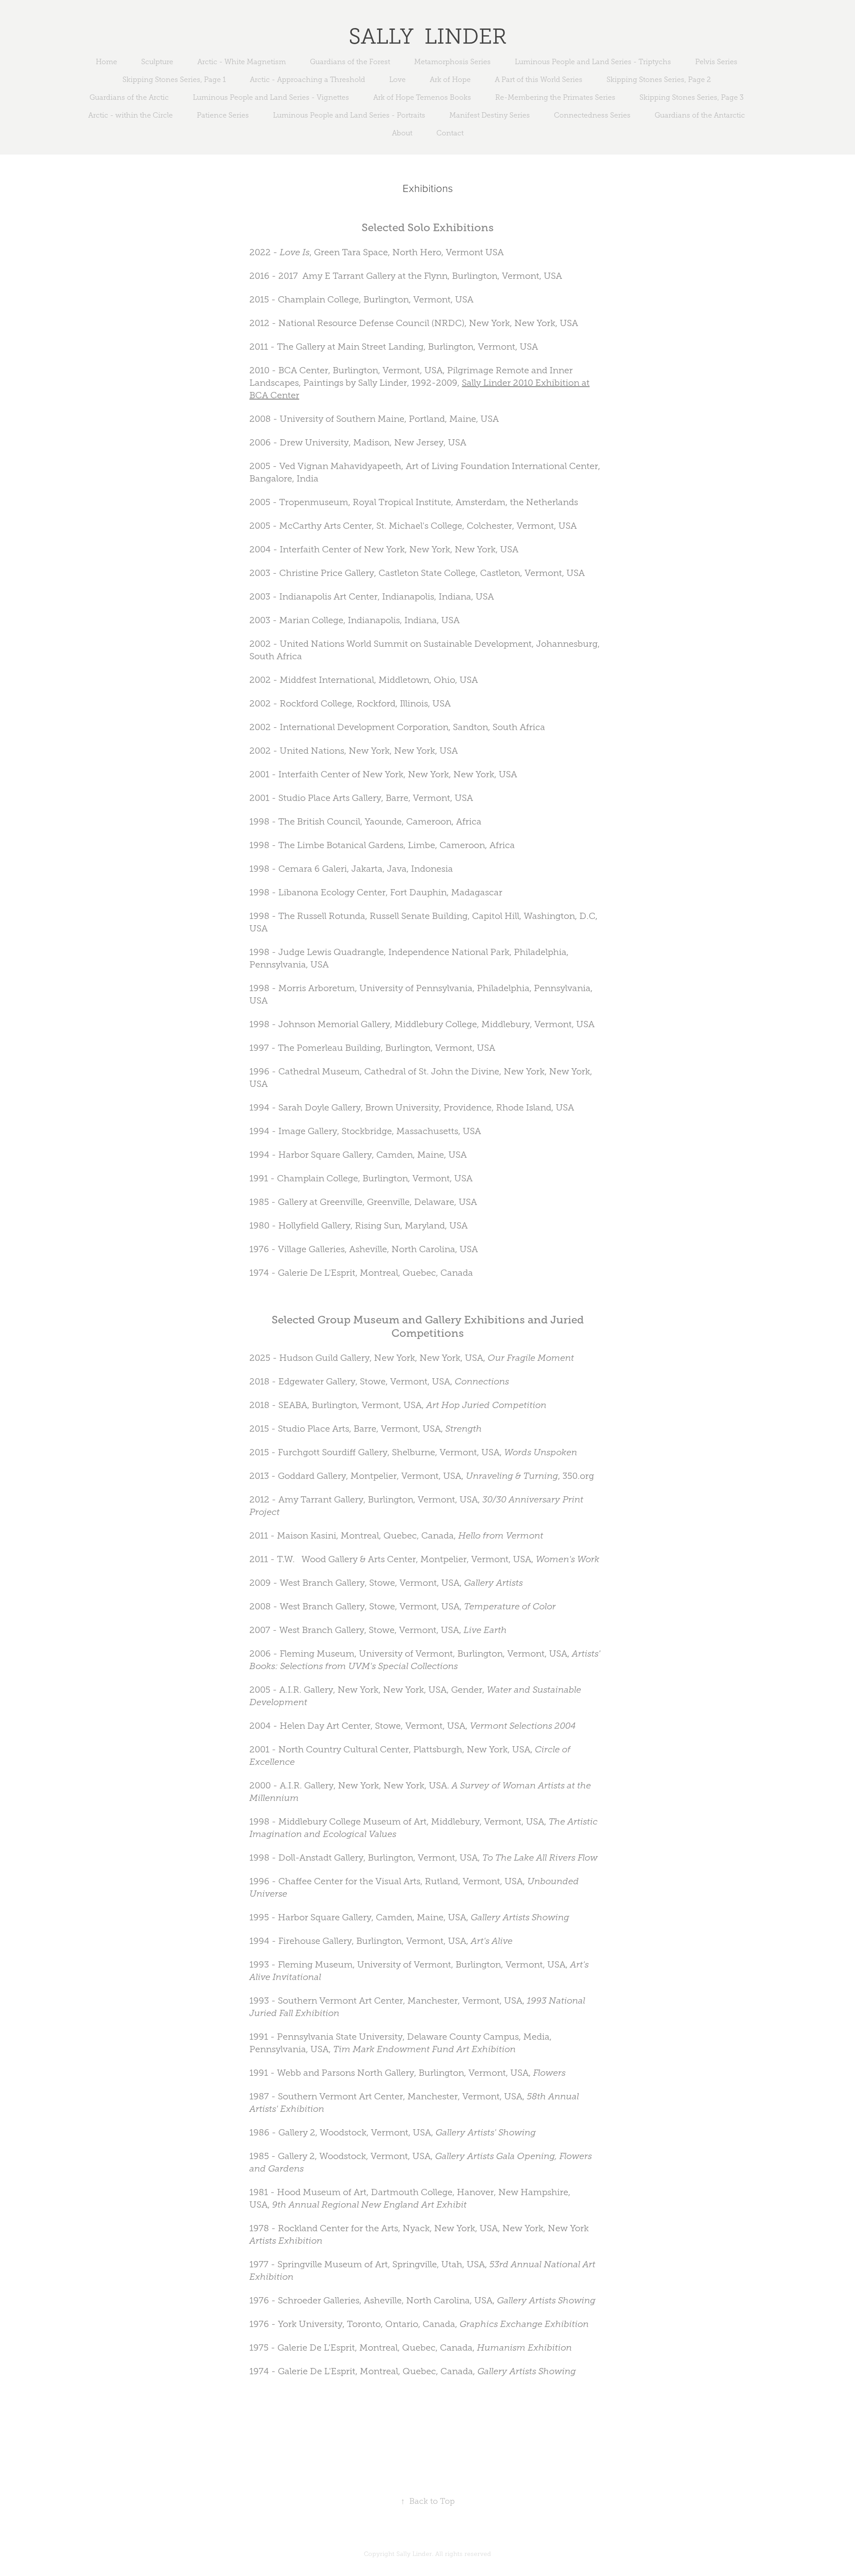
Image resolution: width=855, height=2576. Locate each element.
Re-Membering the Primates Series (555, 97)
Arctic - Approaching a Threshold (307, 80)
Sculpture (157, 62)
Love (397, 80)
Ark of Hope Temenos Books (422, 97)
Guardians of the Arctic (129, 97)
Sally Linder (428, 36)
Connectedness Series (592, 115)
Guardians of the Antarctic (700, 115)
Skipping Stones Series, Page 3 (692, 97)
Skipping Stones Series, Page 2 (659, 80)
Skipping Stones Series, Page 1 (174, 80)
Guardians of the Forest (350, 62)
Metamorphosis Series (452, 62)
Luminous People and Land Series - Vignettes (271, 97)
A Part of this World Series (539, 80)
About (402, 133)
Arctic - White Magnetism (242, 62)
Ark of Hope (450, 80)
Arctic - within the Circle (130, 115)
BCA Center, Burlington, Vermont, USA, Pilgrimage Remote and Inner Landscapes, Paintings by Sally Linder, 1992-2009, (419, 383)
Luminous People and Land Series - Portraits (349, 115)
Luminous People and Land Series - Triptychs (593, 62)
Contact (450, 133)
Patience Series (223, 115)
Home (106, 62)
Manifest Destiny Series (490, 115)
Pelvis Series (716, 62)
